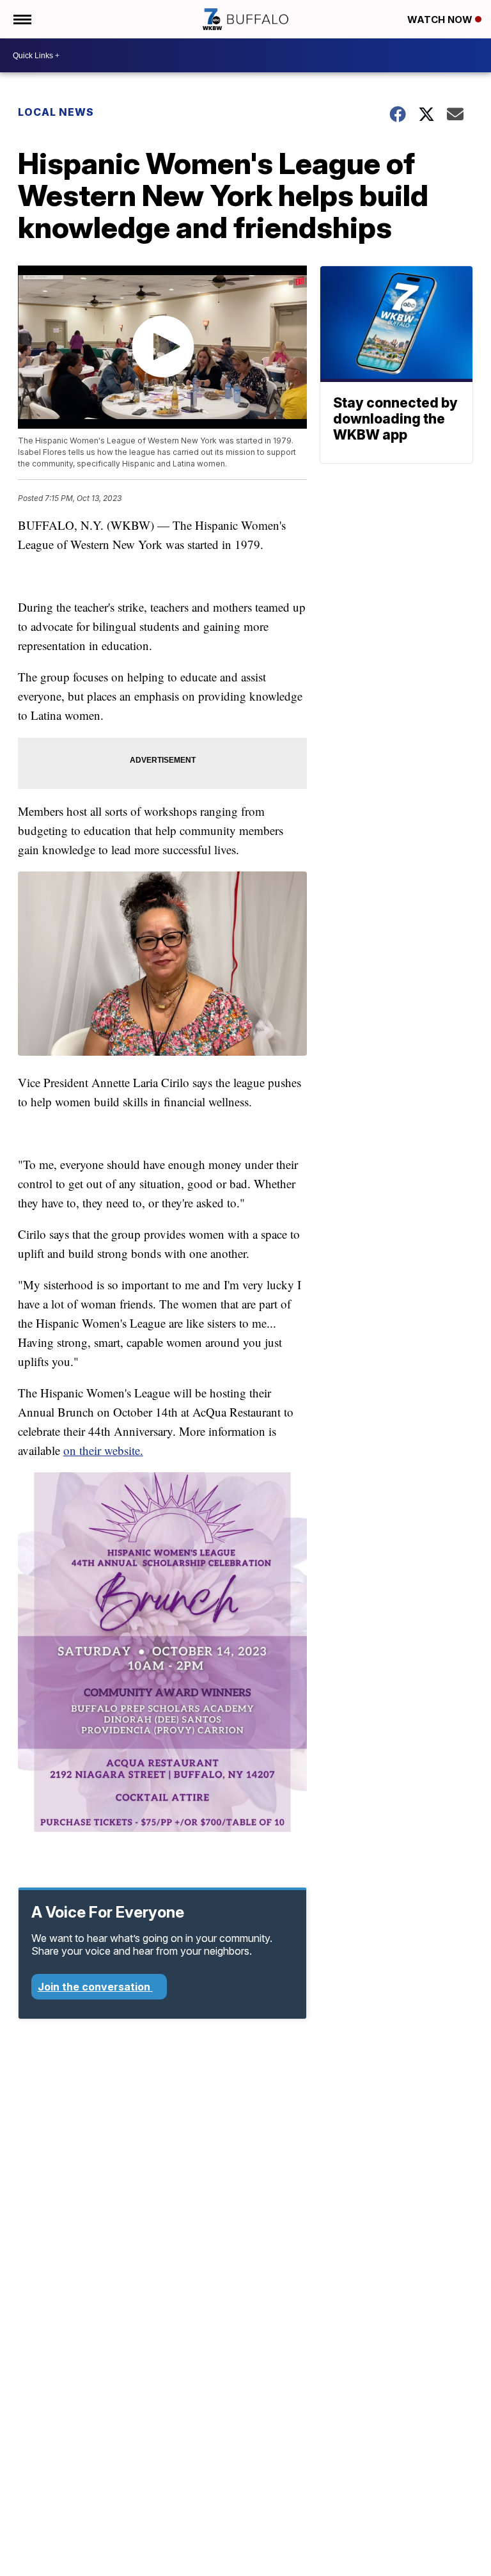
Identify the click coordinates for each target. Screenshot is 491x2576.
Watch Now (441, 20)
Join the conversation (95, 1987)
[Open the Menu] (21, 19)
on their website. (103, 1450)
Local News (56, 112)
